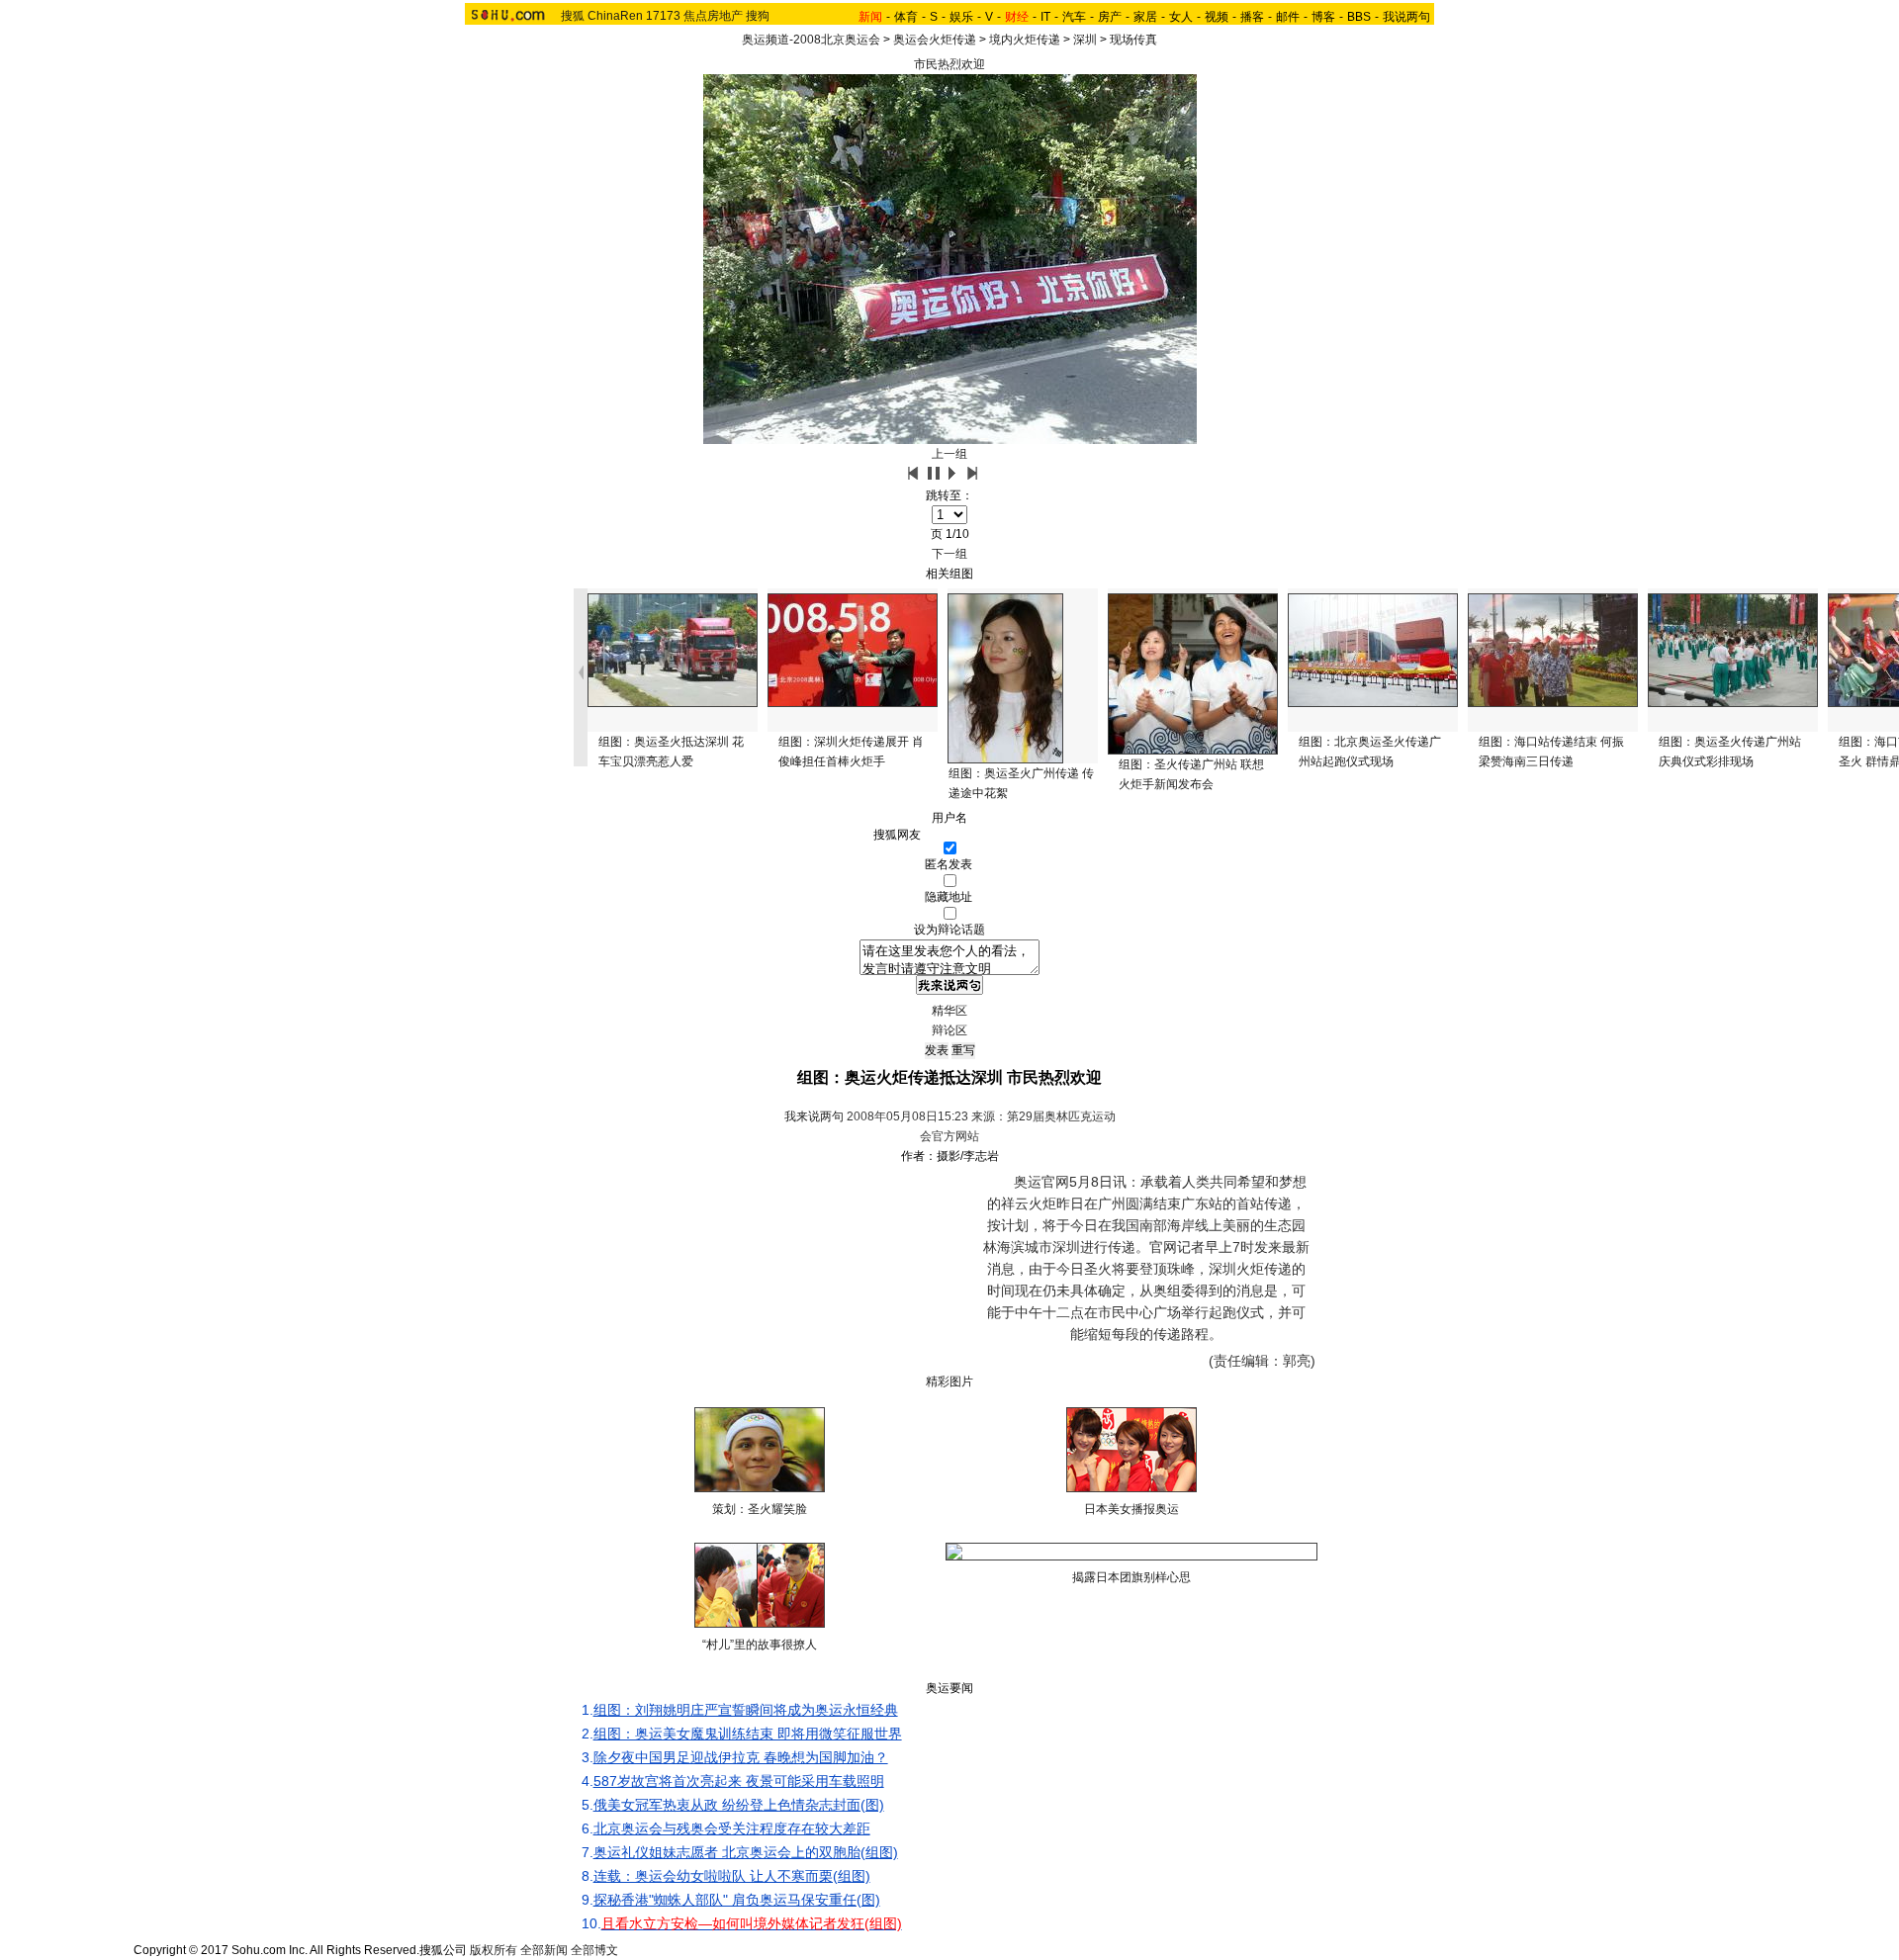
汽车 (1074, 17)
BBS (1359, 17)
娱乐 (961, 17)
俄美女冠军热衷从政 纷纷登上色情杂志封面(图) (739, 1805)
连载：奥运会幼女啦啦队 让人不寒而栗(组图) (732, 1876)
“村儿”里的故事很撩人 (760, 1645)
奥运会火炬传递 (935, 40)
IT (1045, 17)
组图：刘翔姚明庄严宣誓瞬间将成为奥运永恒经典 (746, 1710)
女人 (1181, 17)
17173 (663, 16)
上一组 (949, 454)
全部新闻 (544, 1950)
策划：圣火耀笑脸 (760, 1509)
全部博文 (594, 1950)
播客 (1252, 17)
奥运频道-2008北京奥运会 (811, 40)
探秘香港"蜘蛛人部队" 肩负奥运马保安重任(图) (737, 1900)
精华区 (949, 1011)
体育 (906, 17)
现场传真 (1133, 40)
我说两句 (1406, 17)
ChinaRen (615, 16)
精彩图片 (949, 1381)
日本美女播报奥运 (1131, 1509)
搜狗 (758, 16)
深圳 (1085, 40)
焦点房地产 (713, 16)
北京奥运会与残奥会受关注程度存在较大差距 (732, 1828)
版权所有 (494, 1950)
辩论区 (949, 1030)
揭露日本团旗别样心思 (1131, 1577)
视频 (1217, 17)
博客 (1323, 17)
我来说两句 (814, 1116)
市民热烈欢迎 (949, 64)
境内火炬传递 (1025, 40)
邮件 (1288, 17)
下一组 (949, 554)
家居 (1145, 17)
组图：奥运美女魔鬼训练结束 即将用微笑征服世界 (748, 1734)
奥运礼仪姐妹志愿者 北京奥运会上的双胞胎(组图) (746, 1852)
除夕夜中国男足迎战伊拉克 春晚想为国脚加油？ (741, 1757)
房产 (1110, 17)
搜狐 (573, 16)
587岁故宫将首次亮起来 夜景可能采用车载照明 (739, 1781)
